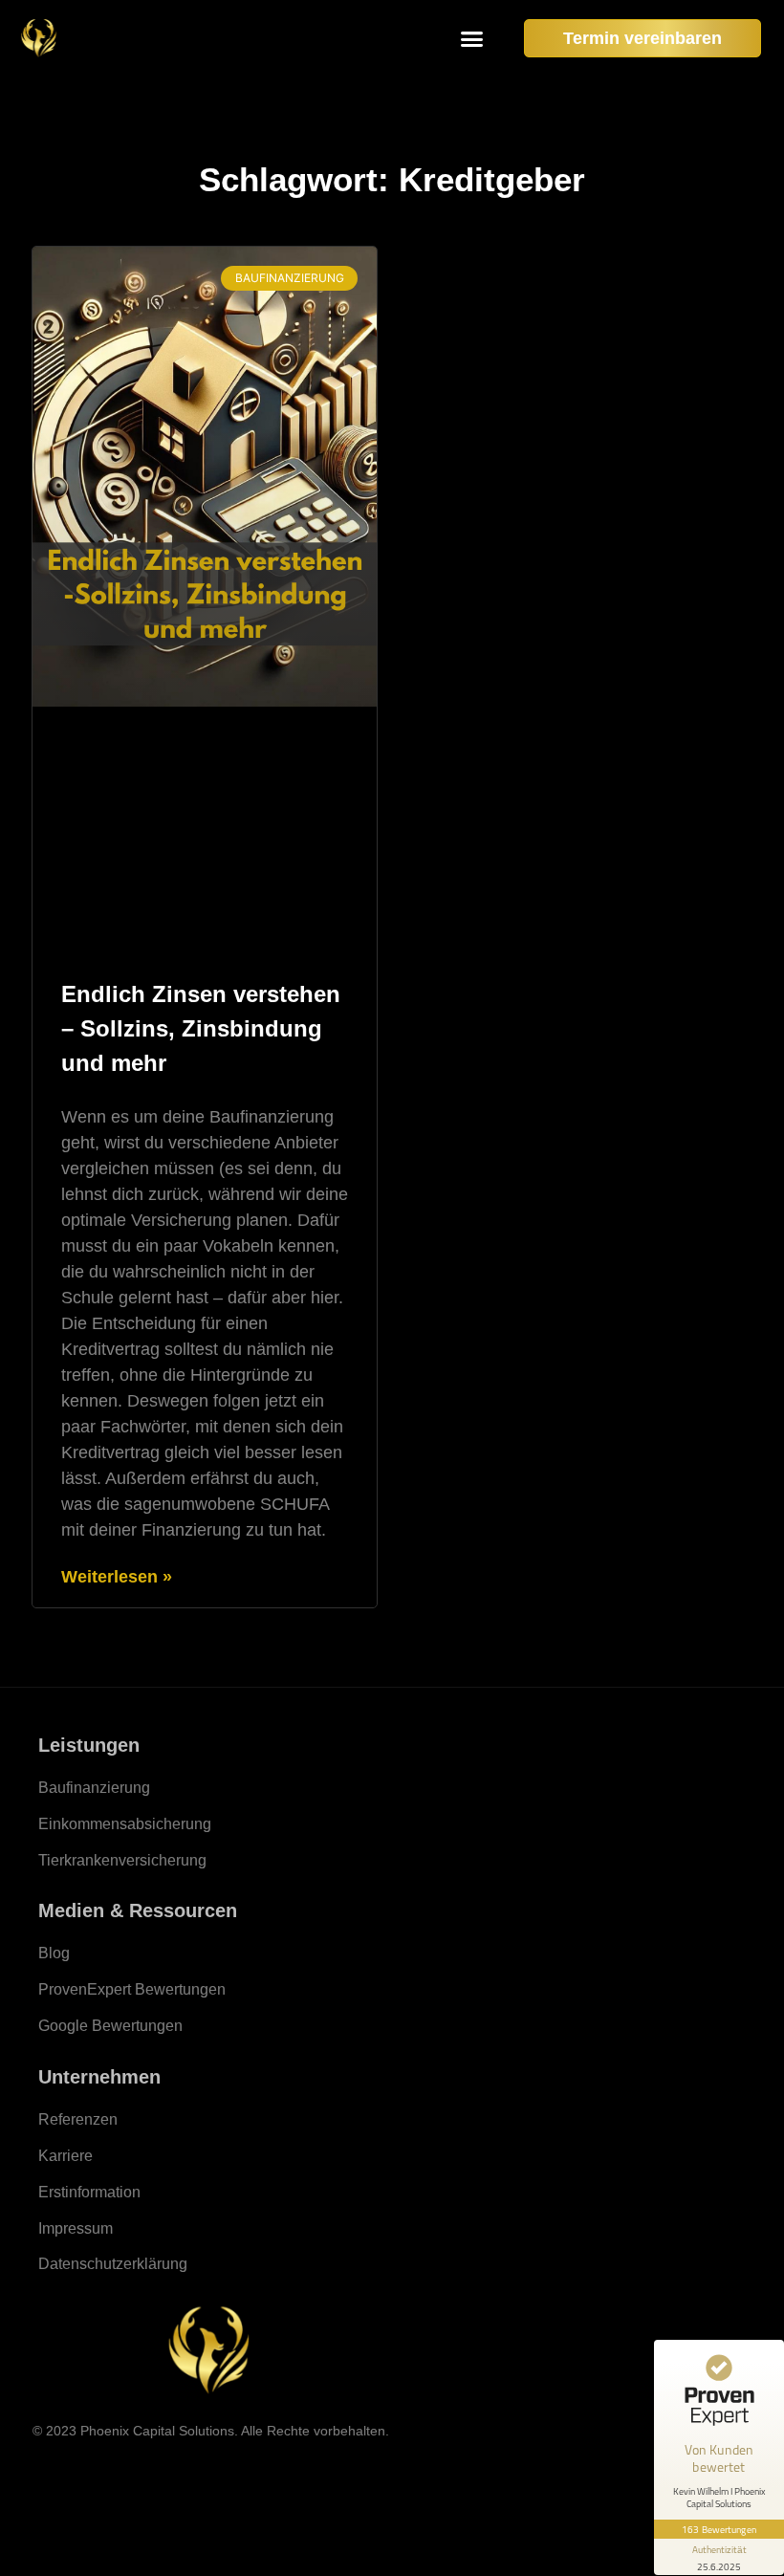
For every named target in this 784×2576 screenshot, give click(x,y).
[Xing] (268, 2466)
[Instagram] (191, 2466)
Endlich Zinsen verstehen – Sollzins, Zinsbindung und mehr (201, 1028)
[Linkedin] (229, 2466)
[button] (472, 38)
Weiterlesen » (117, 1577)
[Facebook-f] (153, 2466)
